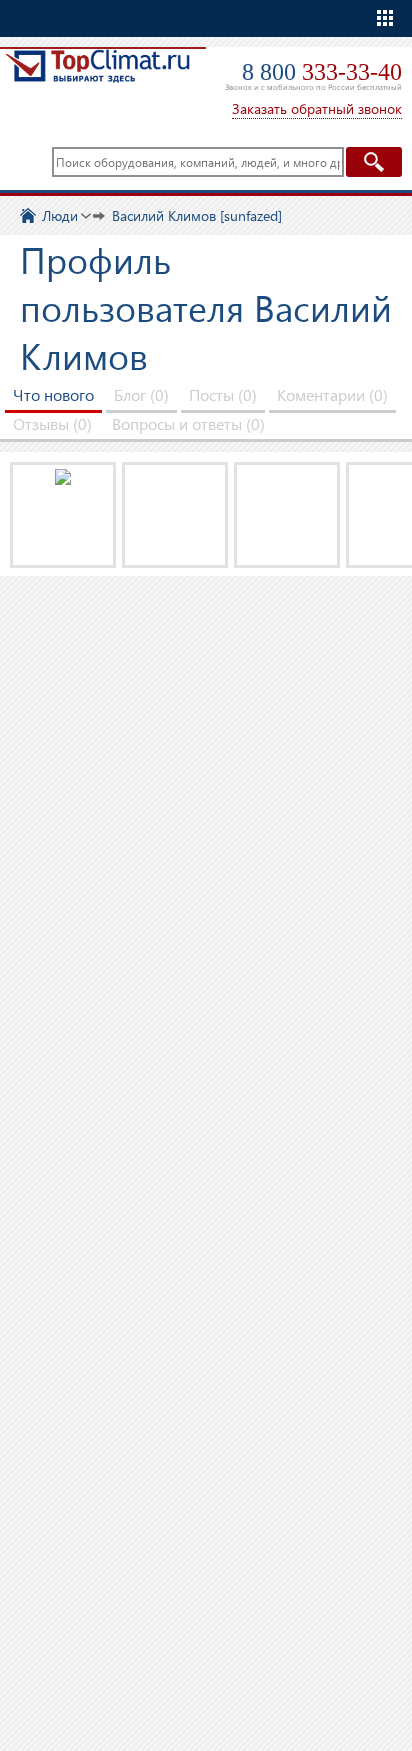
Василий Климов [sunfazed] (197, 215)
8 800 (322, 72)
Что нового (53, 394)
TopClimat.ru (97, 76)
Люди (60, 215)
